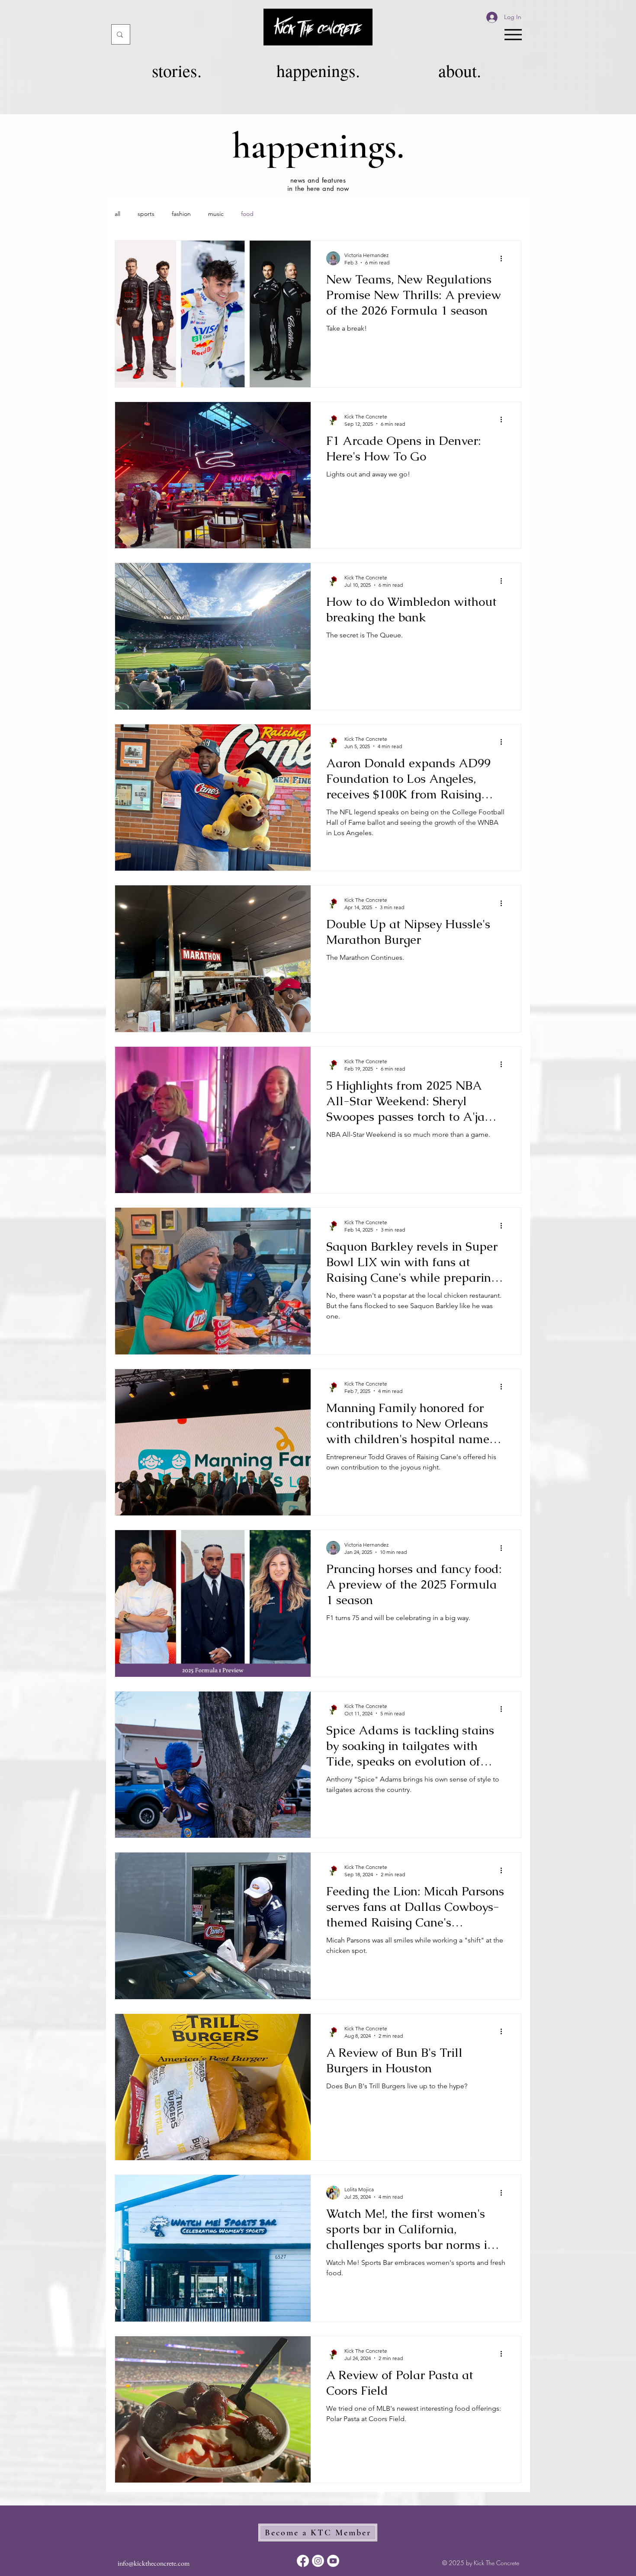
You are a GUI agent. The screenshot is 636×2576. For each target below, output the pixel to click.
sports (146, 214)
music (216, 214)
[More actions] (504, 258)
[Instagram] (318, 2561)
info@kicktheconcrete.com (154, 2563)
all (117, 214)
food (247, 214)
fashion (181, 214)
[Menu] (513, 34)
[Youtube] (333, 2561)
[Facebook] (303, 2561)
